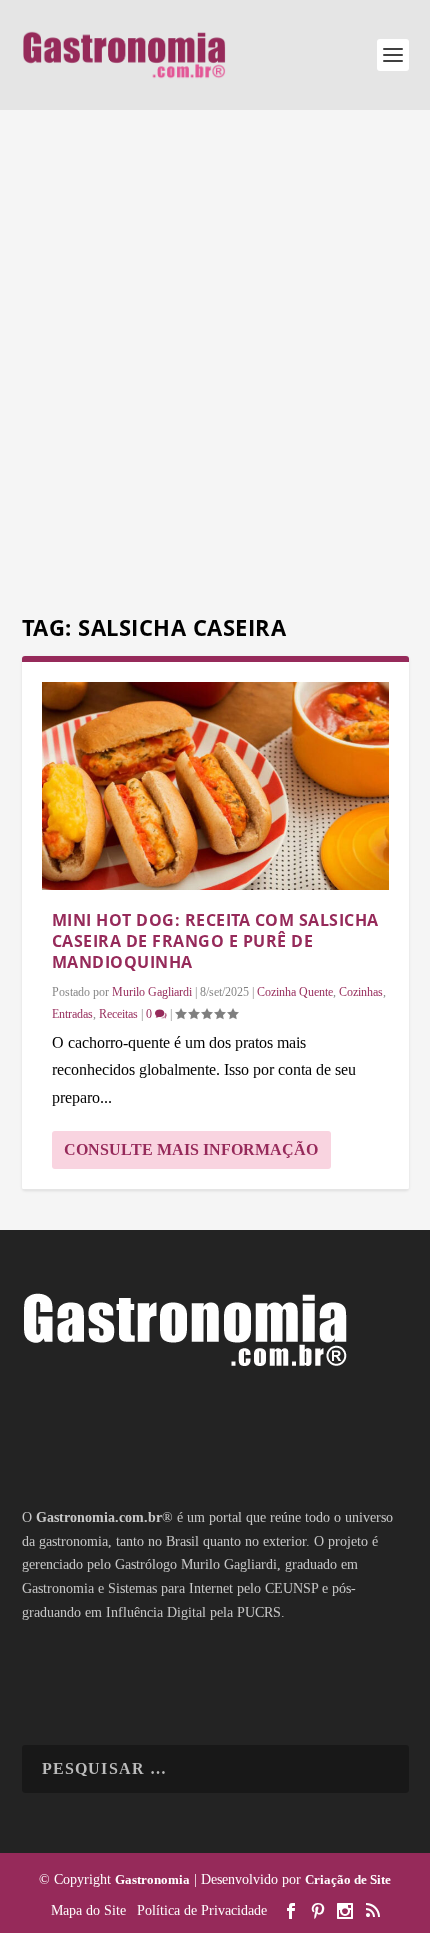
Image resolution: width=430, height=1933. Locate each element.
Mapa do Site (88, 1910)
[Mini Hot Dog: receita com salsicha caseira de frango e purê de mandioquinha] (215, 786)
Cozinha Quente (295, 992)
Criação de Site (348, 1879)
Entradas (72, 1014)
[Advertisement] (215, 365)
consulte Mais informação (191, 1149)
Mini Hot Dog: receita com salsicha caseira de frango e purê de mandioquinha (215, 941)
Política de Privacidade (202, 1910)
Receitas (118, 1014)
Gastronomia (152, 1879)
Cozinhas (361, 992)
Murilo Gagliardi (152, 992)
